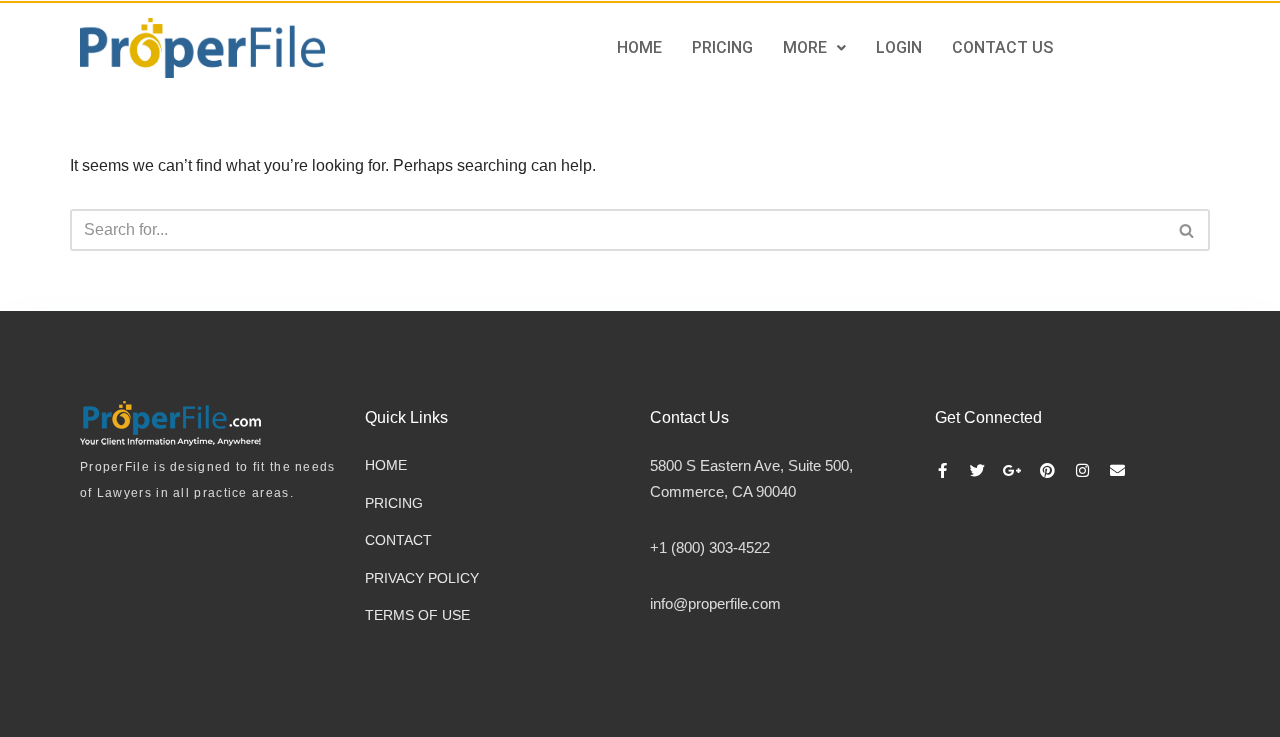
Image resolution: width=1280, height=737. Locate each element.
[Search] (1187, 230)
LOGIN (899, 47)
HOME (639, 47)
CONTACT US (1002, 47)
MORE (805, 47)
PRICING (722, 47)
